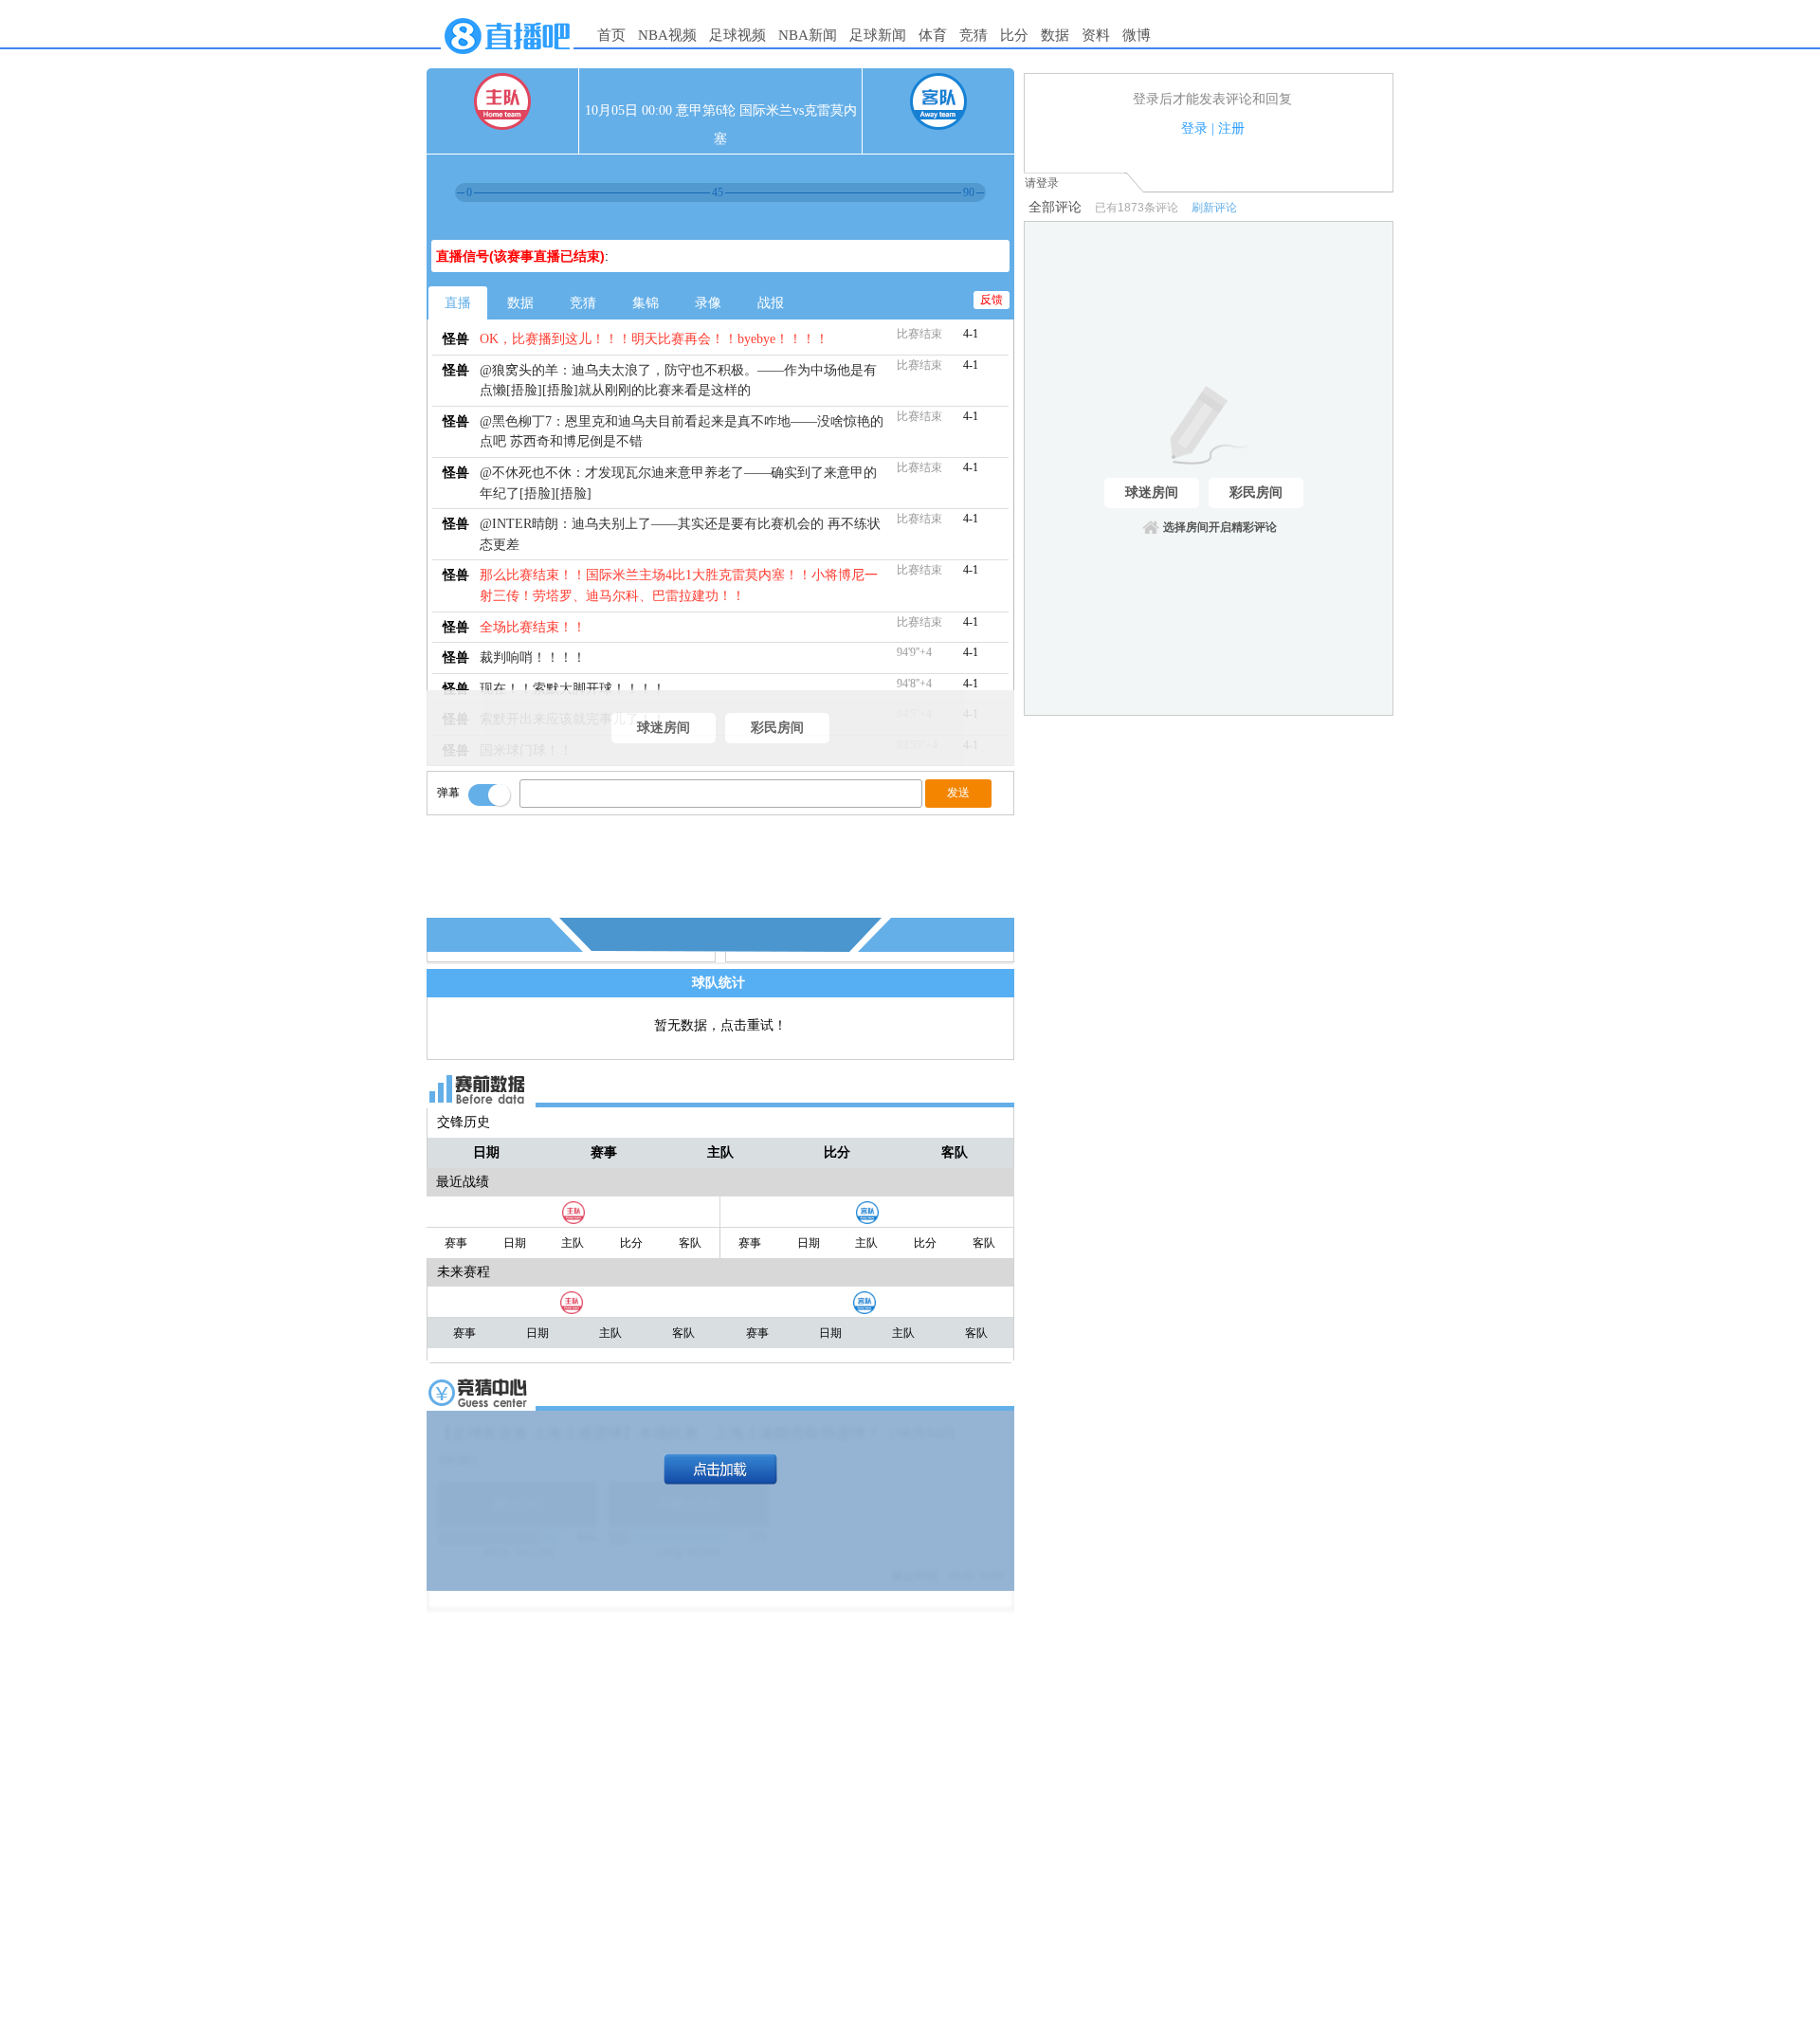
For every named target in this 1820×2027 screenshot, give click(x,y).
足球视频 (737, 35)
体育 (933, 35)
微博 (1137, 35)
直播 (458, 303)
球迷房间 (664, 728)
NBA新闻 (808, 35)
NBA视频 (667, 35)
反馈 (992, 300)
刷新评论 (1214, 208)
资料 (1096, 35)
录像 (708, 303)
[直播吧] (507, 59)
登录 (1194, 128)
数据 (1055, 35)
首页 (611, 35)
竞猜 (974, 35)
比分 (1014, 35)
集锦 (646, 303)
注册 (1231, 128)
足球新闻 (878, 35)
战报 (771, 303)
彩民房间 (777, 728)
